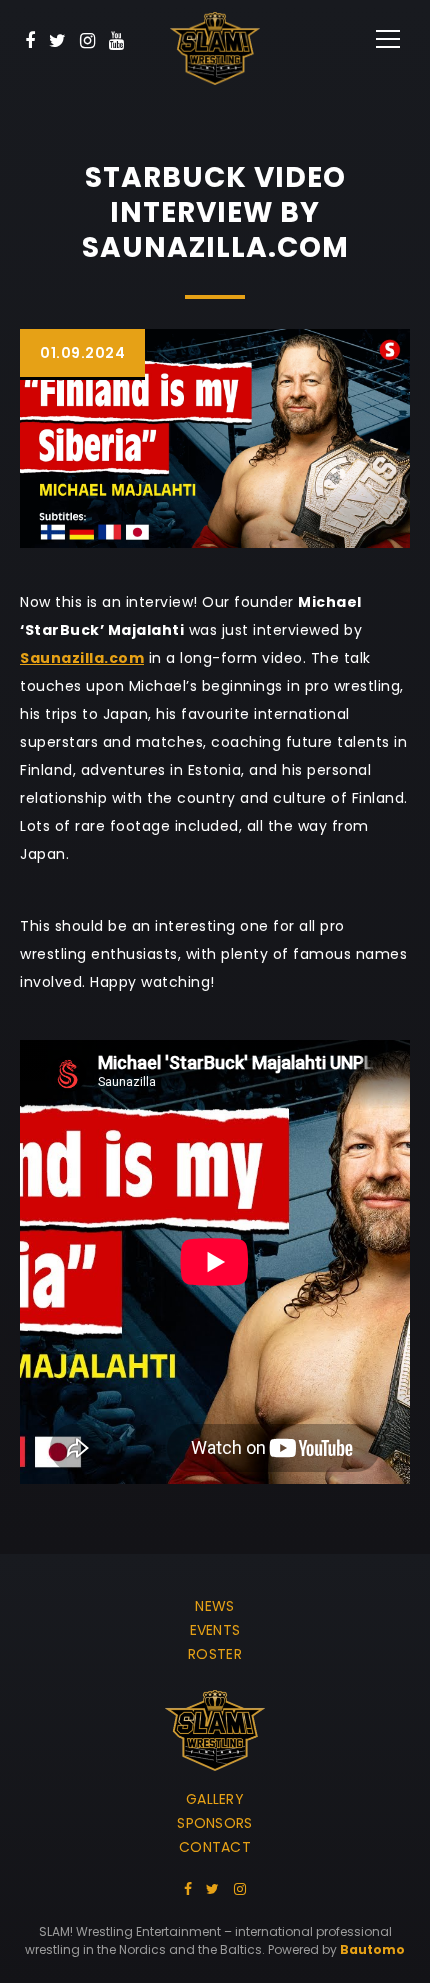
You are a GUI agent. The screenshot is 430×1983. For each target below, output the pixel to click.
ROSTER (215, 1654)
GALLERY (215, 1799)
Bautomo (372, 1949)
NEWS (214, 1606)
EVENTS (215, 1630)
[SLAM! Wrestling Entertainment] (215, 48)
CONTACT (215, 1847)
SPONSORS (214, 1823)
